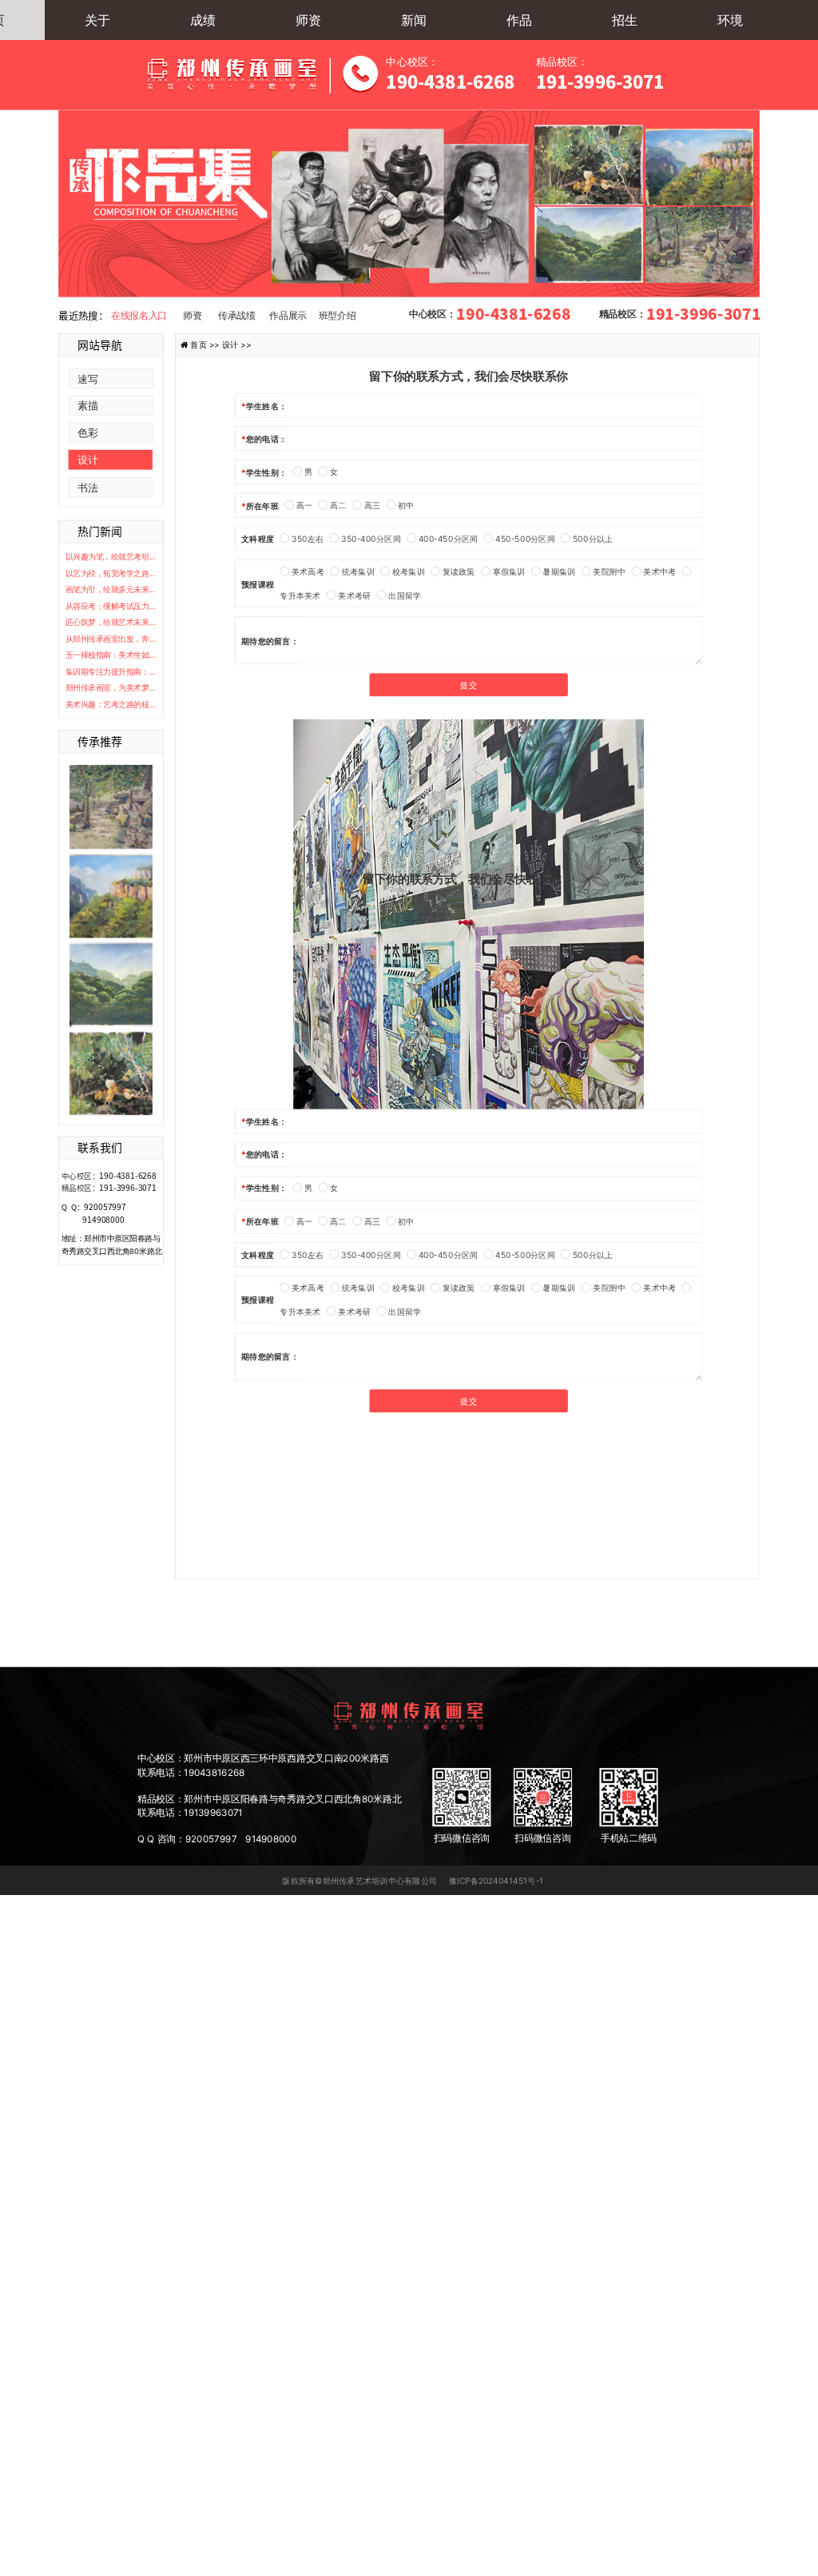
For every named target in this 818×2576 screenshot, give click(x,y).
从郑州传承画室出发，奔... (111, 639)
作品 (519, 20)
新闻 (414, 20)
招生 (625, 20)
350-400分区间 (371, 538)
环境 (730, 20)
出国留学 (405, 595)
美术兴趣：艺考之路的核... (111, 704)
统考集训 (358, 571)
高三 (372, 505)
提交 (468, 685)
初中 (406, 505)
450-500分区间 (525, 538)
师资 (308, 20)
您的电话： (266, 439)
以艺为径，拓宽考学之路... (111, 573)
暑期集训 (559, 571)
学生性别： (266, 472)
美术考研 (354, 595)
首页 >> (206, 344)
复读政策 (459, 571)
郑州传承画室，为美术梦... (111, 688)
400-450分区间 (448, 538)
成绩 (203, 20)
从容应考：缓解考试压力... (111, 606)
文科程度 (258, 539)
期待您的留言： (270, 640)
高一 (304, 505)
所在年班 (262, 505)
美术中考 (659, 571)
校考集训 (409, 571)
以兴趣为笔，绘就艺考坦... (111, 557)
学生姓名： (266, 405)
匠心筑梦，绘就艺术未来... (111, 623)
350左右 (308, 538)
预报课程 (258, 583)
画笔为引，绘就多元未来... (111, 590)
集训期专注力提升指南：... (111, 671)
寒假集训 (509, 571)
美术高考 (308, 571)
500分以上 (593, 538)
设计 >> (237, 344)
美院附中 (609, 571)
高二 (338, 505)
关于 (97, 20)
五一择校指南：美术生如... (111, 655)
